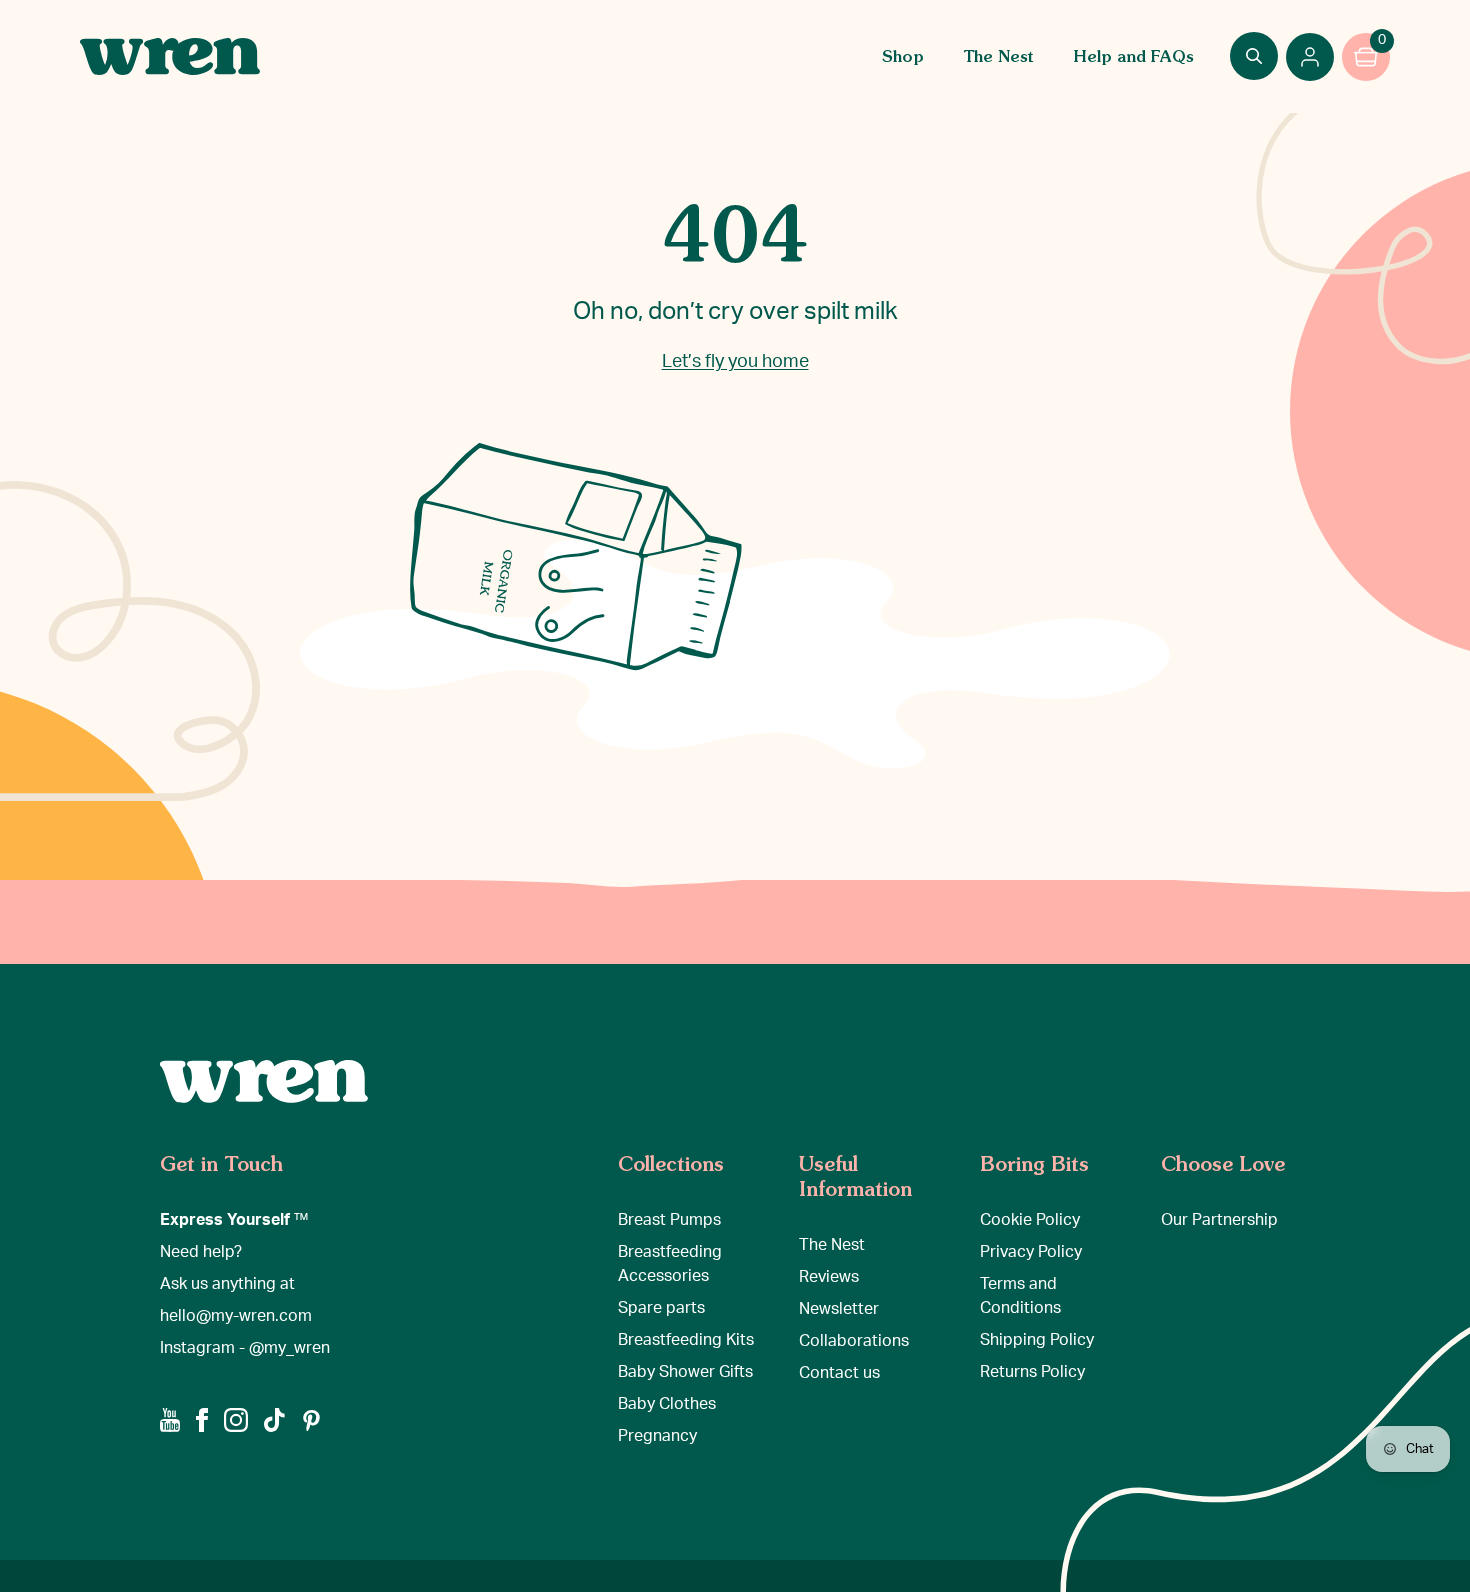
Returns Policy (1032, 1372)
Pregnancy (657, 1436)
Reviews (829, 1277)
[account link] (1310, 57)
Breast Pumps (669, 1220)
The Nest (999, 56)
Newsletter (839, 1309)
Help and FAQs (1134, 56)
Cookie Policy (1030, 1220)
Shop (903, 56)
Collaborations (854, 1341)
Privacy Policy (1031, 1252)
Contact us (839, 1373)
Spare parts (661, 1308)
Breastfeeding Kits (686, 1340)
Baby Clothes (667, 1404)
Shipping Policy (1037, 1340)
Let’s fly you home (735, 362)
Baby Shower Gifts (685, 1372)
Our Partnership (1219, 1220)
